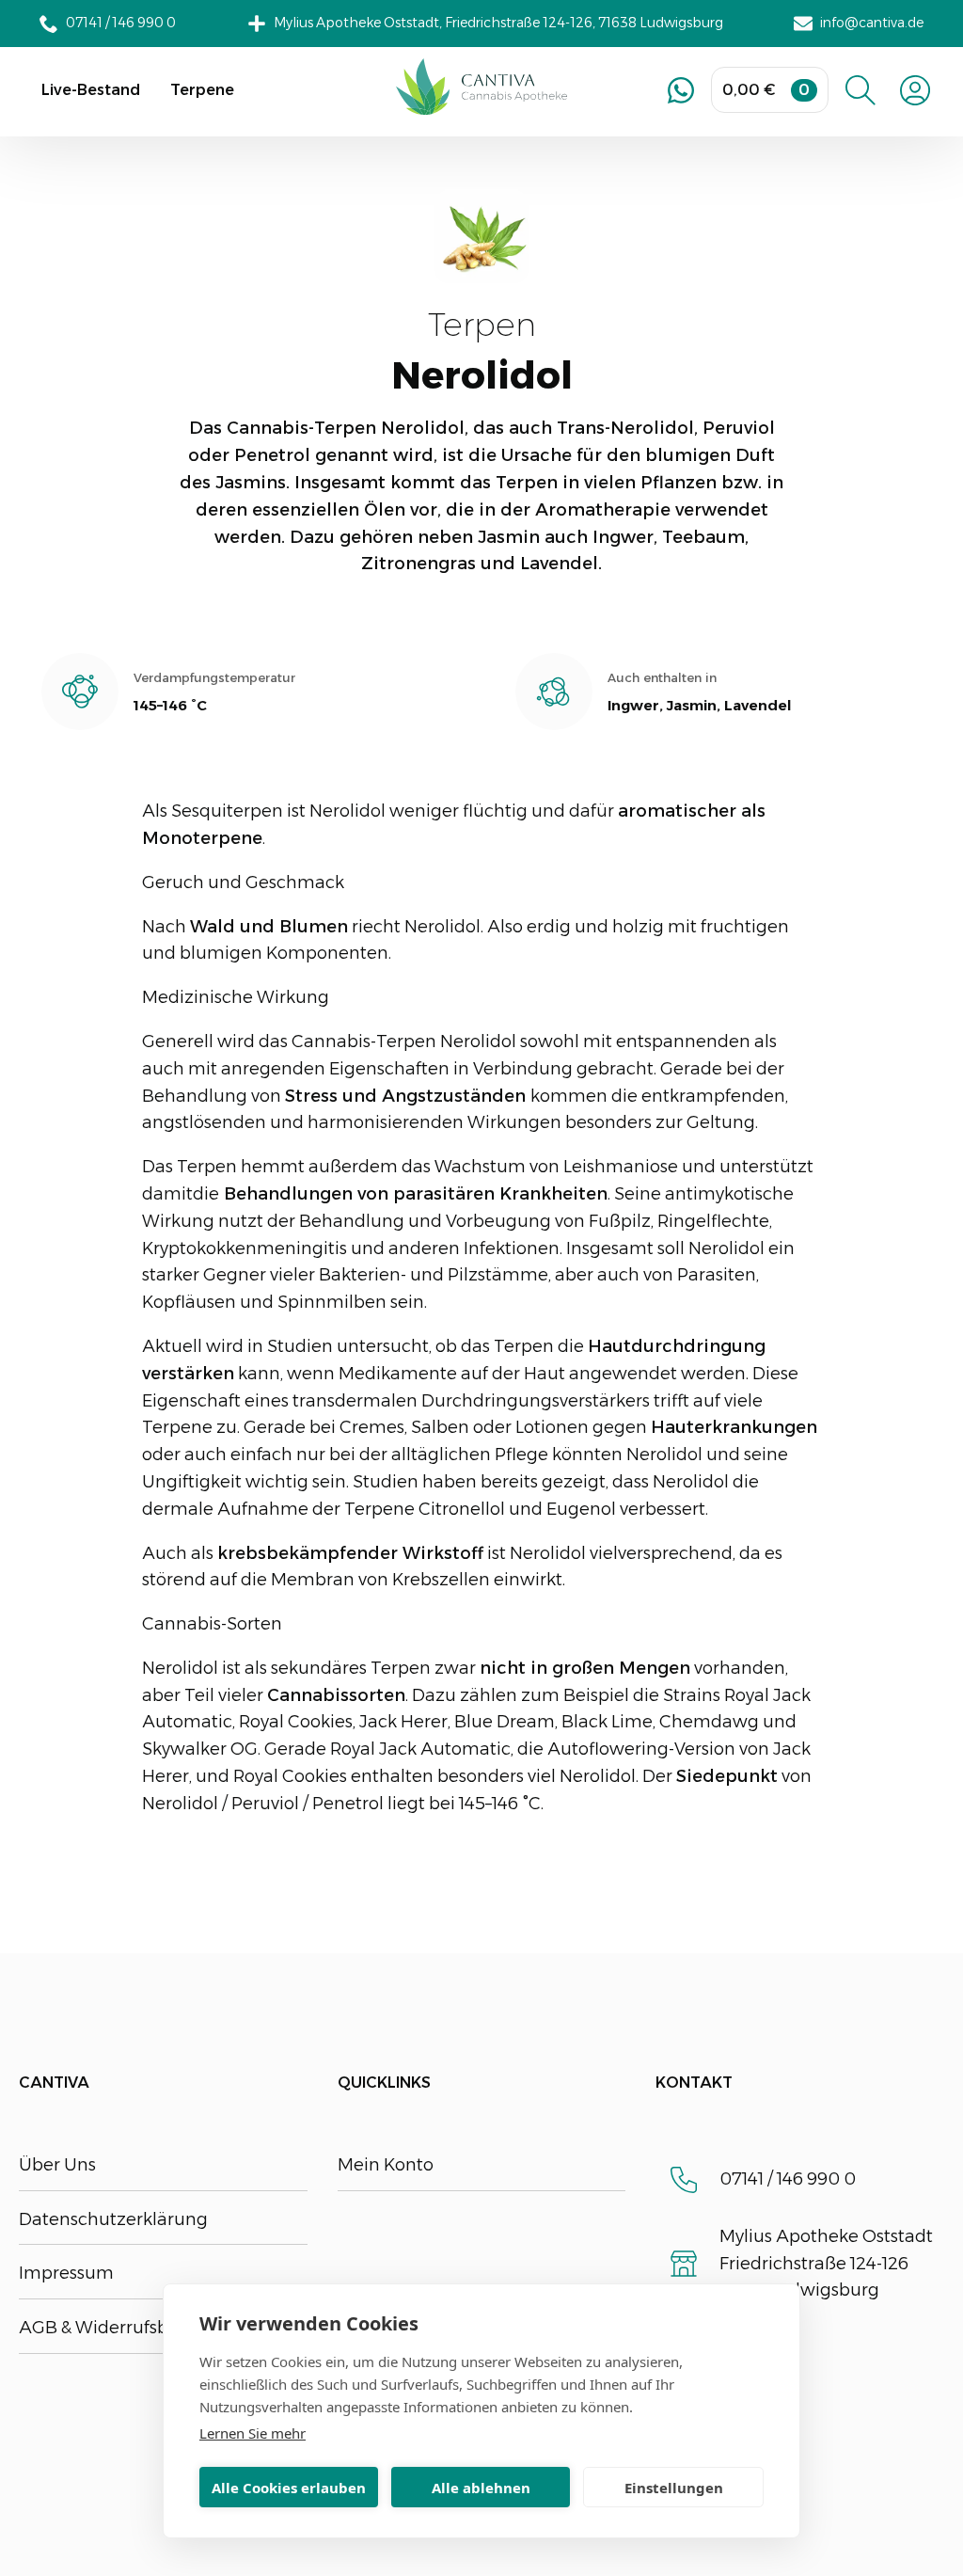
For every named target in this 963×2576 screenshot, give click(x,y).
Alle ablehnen (481, 2488)
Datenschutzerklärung (113, 2219)
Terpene (202, 90)
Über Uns (57, 2165)
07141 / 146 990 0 (788, 2179)
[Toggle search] (860, 90)
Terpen (482, 325)
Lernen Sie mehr (253, 2433)
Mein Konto (386, 2165)
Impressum (66, 2273)
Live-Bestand (91, 90)
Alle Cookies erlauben (289, 2488)
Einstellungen (674, 2488)
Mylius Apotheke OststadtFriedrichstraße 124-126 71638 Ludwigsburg (826, 2264)
